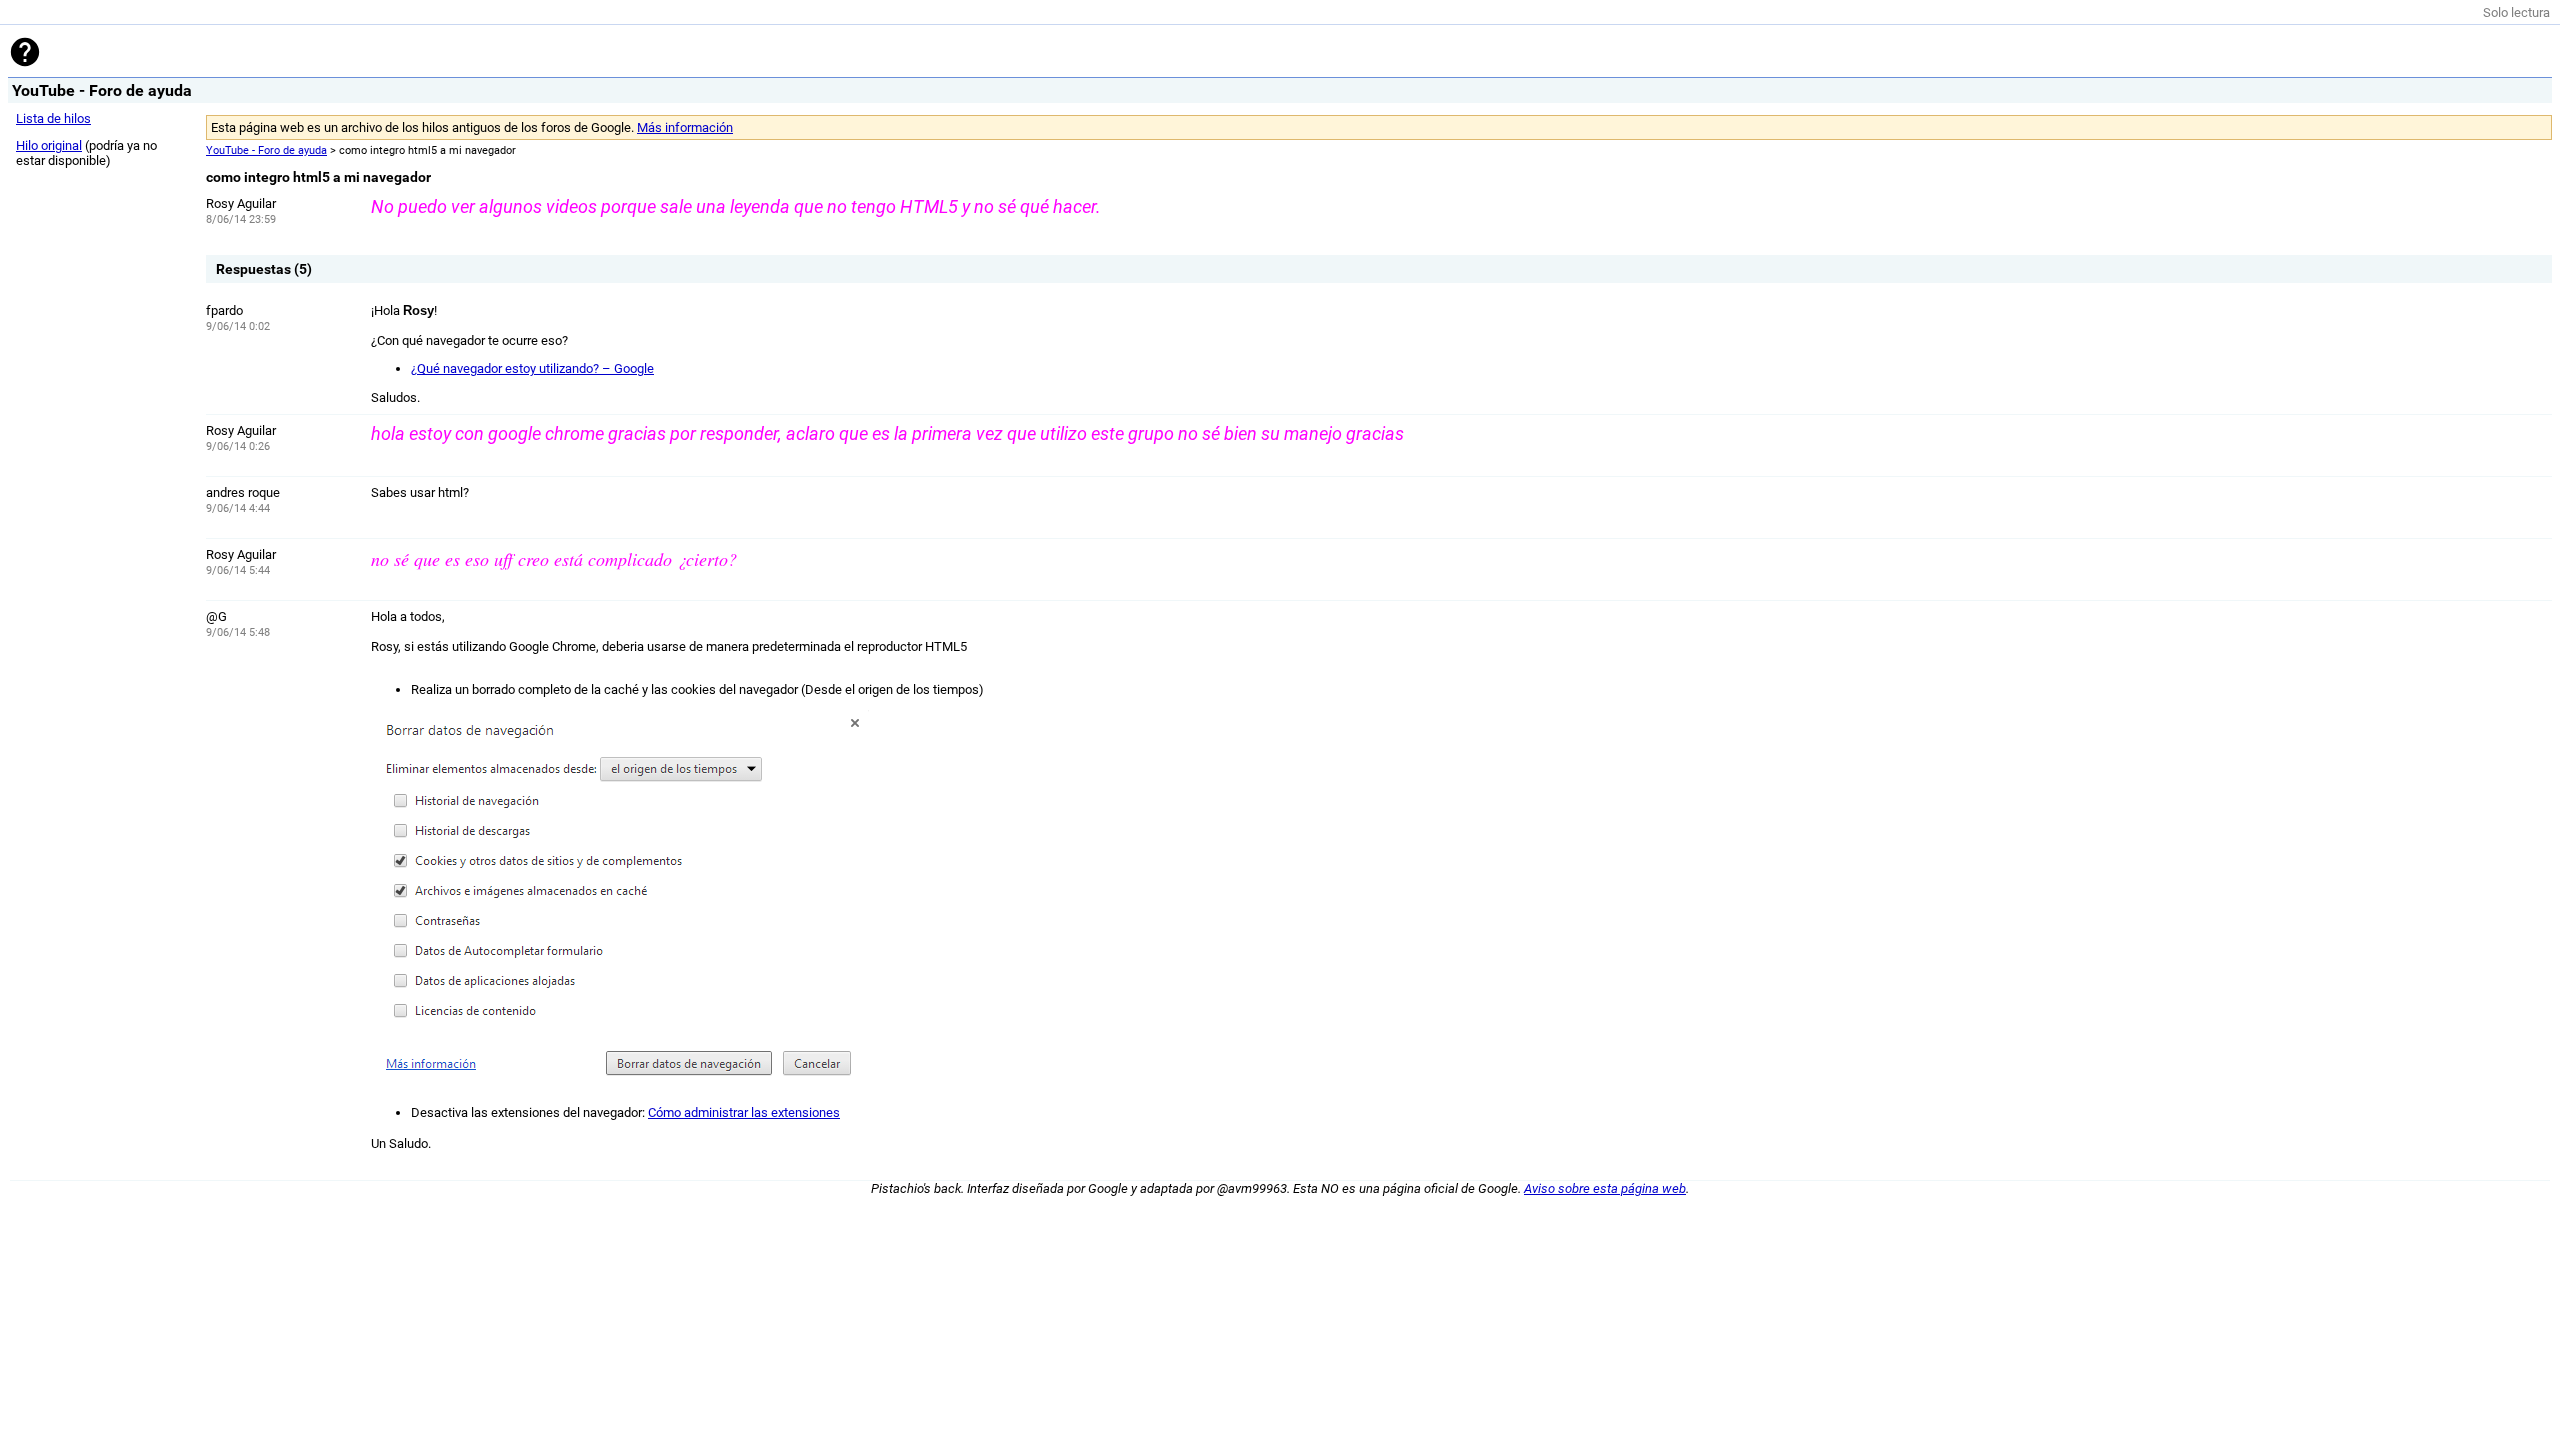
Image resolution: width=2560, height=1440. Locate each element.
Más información (685, 127)
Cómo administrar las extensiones (744, 1112)
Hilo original (49, 145)
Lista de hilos (53, 118)
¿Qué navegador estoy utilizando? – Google (532, 368)
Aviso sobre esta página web (1605, 1188)
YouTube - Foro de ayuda (266, 150)
